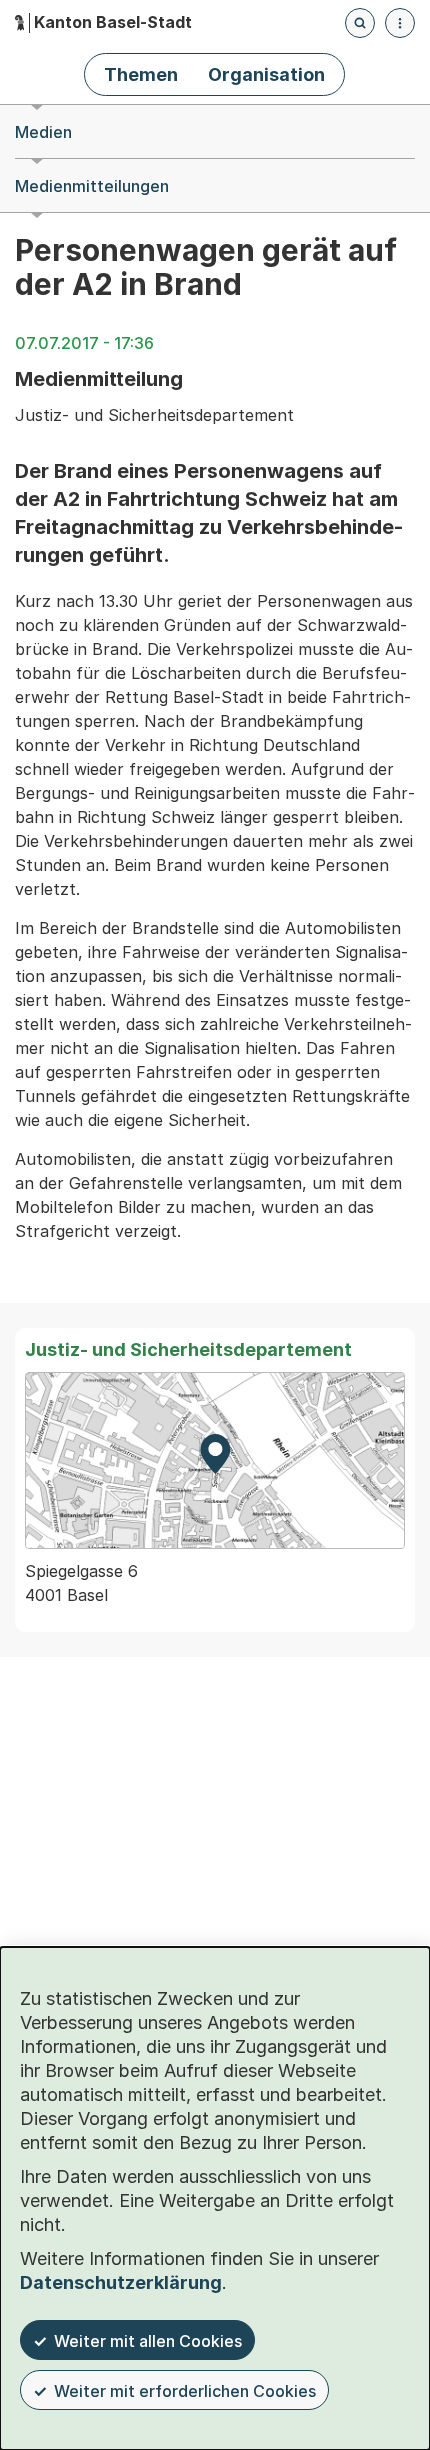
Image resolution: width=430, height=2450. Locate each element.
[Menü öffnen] (400, 23)
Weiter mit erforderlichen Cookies (185, 2391)
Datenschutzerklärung (121, 2282)
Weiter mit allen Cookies (148, 2341)
